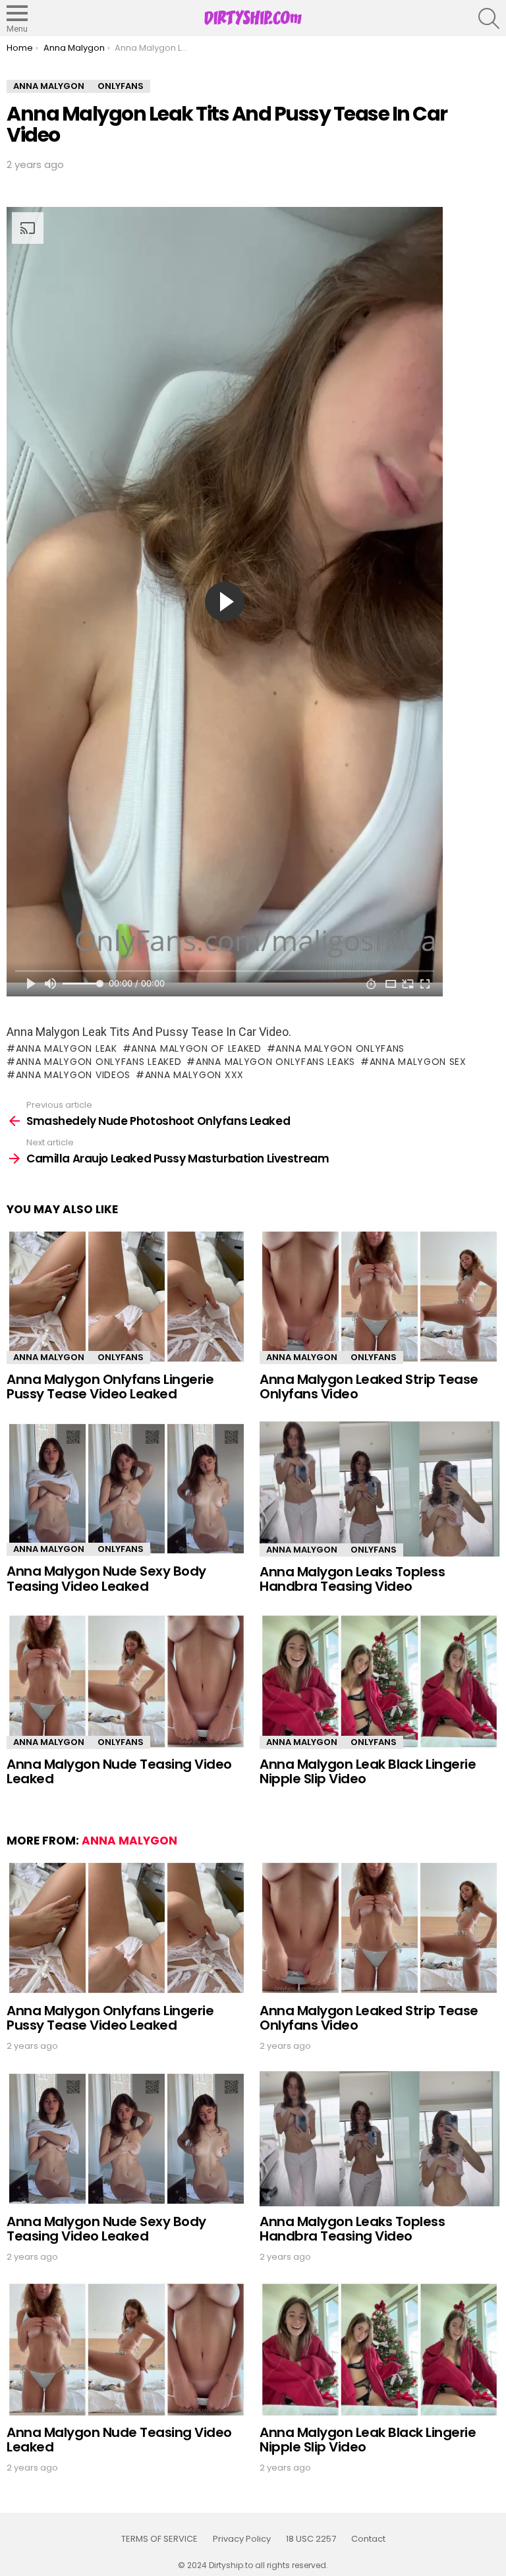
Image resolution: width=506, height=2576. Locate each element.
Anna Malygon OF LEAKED (196, 1048)
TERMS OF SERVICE (159, 2539)
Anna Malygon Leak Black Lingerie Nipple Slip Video (368, 1772)
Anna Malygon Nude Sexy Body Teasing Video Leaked (106, 1579)
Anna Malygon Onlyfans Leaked (98, 1062)
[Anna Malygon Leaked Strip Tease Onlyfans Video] (379, 1297)
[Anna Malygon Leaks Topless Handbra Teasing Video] (379, 1489)
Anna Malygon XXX (194, 1075)
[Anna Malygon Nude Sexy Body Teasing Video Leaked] (126, 1489)
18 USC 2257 (311, 2539)
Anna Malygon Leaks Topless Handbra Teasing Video (352, 1579)
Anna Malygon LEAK (67, 1048)
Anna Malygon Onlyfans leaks (275, 1062)
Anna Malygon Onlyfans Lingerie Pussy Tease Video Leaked (110, 1387)
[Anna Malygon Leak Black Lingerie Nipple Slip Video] (379, 1681)
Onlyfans (121, 1357)
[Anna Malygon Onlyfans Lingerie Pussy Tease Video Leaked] (126, 1297)
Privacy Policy (242, 2539)
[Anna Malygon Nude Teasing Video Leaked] (126, 1681)
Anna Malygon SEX (418, 1062)
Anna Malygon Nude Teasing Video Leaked (119, 1772)
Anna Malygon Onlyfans (340, 1048)
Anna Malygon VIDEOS (73, 1075)
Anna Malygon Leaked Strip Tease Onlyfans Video (369, 1387)
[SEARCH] (489, 18)
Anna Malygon (49, 1357)
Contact (368, 2539)
